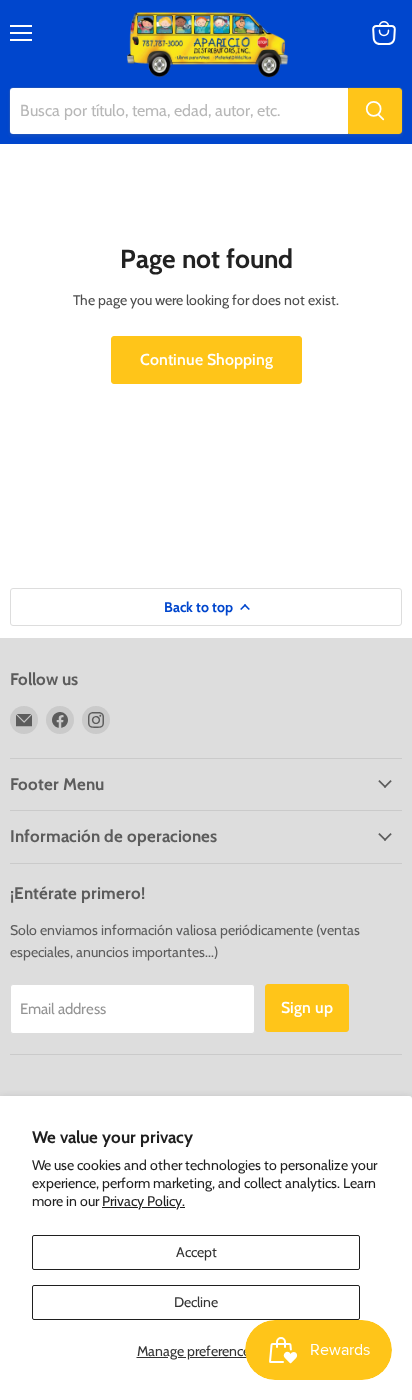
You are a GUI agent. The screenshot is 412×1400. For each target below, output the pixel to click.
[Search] (375, 111)
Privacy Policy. (143, 1201)
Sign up (307, 1007)
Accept (196, 1252)
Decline (196, 1302)
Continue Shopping (206, 359)
